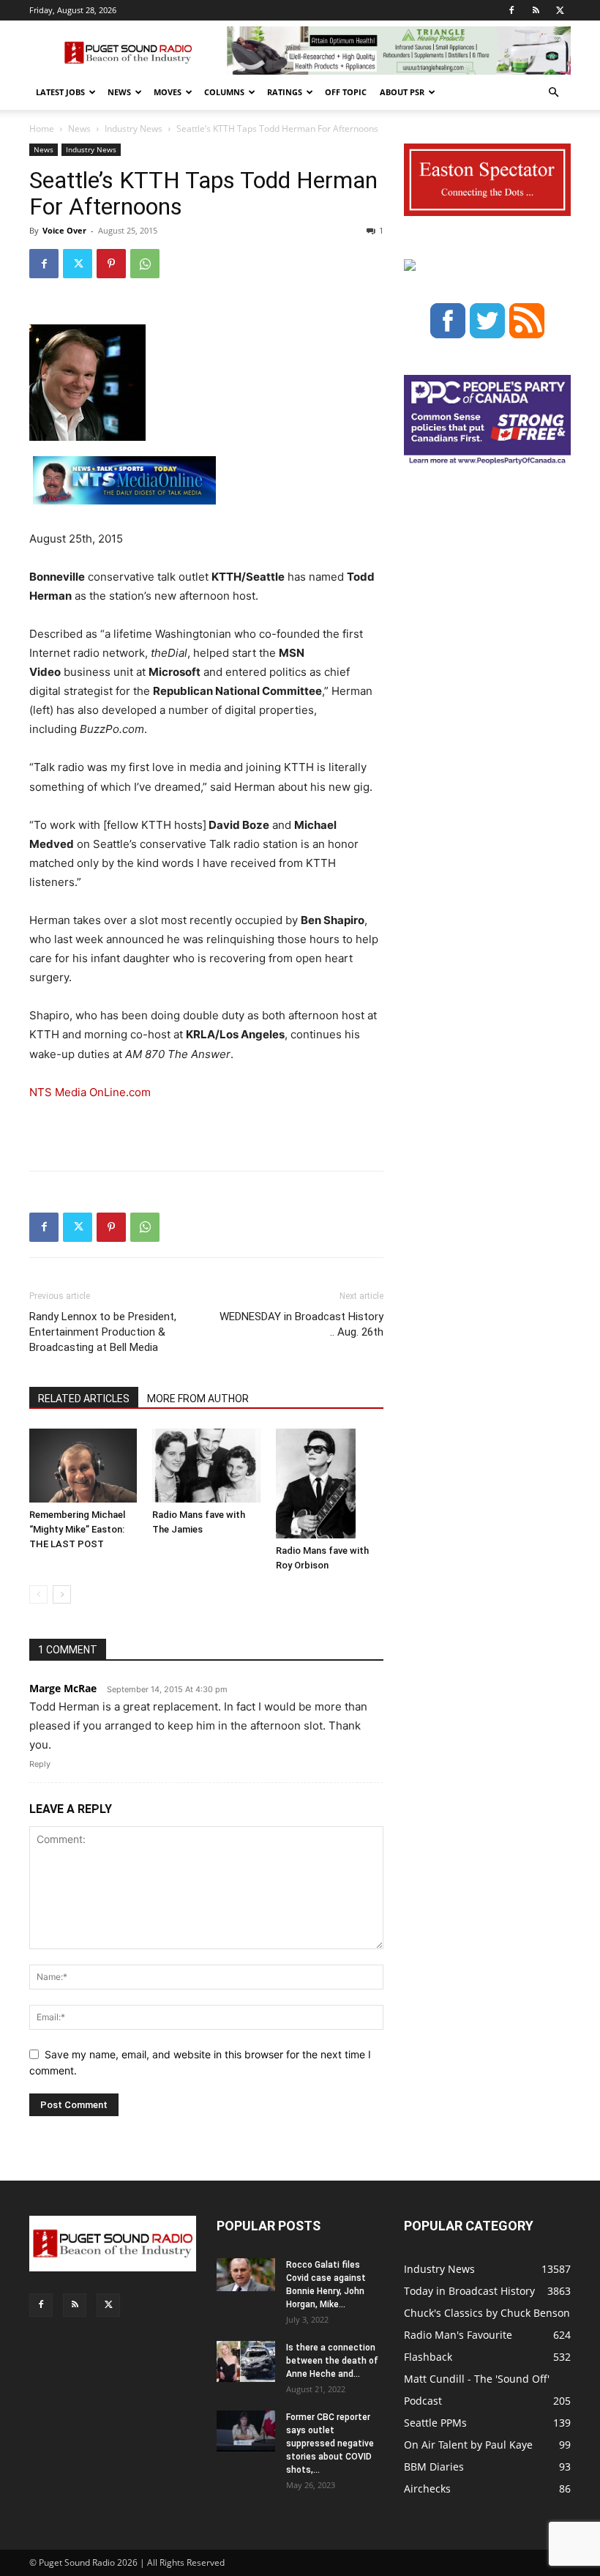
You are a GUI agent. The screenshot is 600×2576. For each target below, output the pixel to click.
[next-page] (62, 1594)
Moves (168, 92)
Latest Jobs (60, 92)
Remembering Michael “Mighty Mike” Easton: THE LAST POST (77, 1529)
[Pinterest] (111, 264)
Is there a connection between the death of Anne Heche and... (332, 2361)
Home (42, 129)
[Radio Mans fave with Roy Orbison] (330, 1484)
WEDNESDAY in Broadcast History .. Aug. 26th (301, 1324)
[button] (553, 93)
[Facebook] (511, 10)
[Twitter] (560, 10)
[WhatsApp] (145, 264)
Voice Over (64, 230)
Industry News (134, 129)
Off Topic (346, 92)
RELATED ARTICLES (84, 1399)
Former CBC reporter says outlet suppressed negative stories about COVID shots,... (330, 2443)
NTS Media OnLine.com (90, 1092)
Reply (40, 1764)
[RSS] (536, 10)
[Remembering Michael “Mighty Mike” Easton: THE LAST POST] (83, 1466)
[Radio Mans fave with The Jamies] (206, 1466)
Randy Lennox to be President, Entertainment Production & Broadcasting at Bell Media (103, 1332)
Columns (224, 92)
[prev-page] (38, 1594)
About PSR (402, 92)
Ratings (285, 92)
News (119, 92)
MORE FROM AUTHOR (198, 1399)
